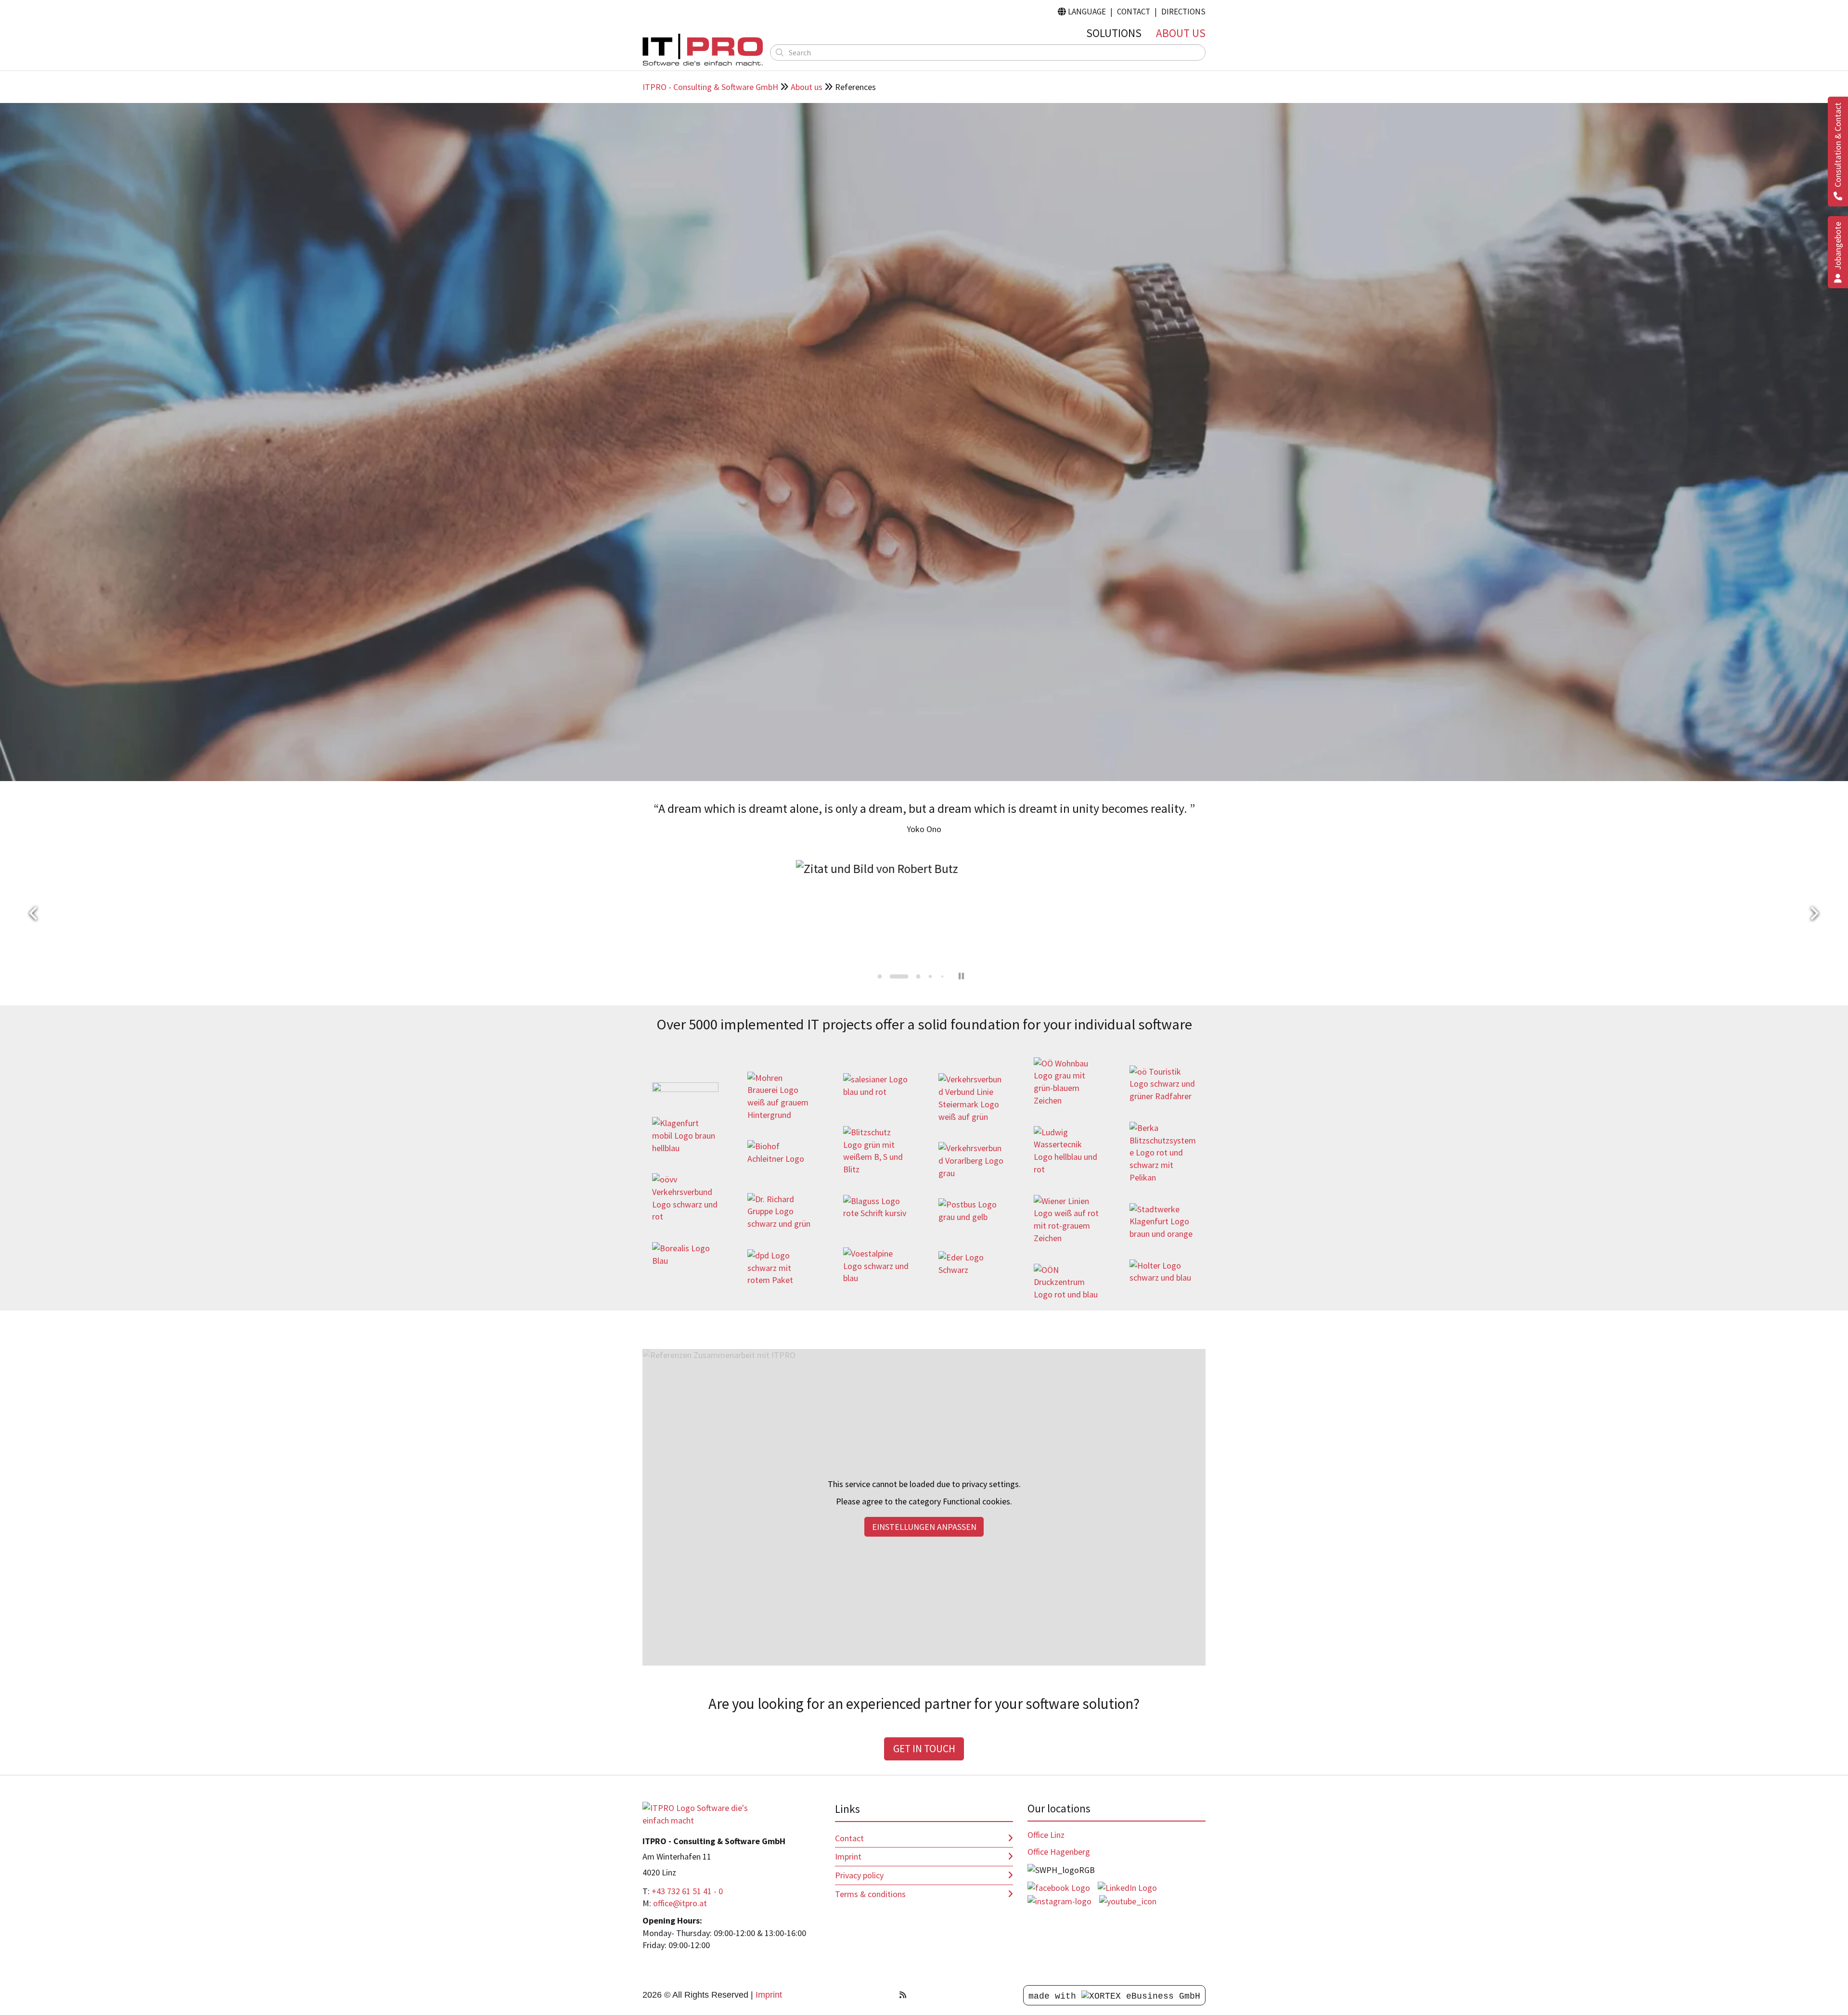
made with (1055, 1996)
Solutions (1114, 33)
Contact (1134, 12)
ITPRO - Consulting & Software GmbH (710, 87)
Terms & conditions (870, 1894)
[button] (34, 914)
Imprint (848, 1856)
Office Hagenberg (1059, 1852)
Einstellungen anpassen (924, 1527)
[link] (685, 1090)
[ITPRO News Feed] (903, 1995)
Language (1082, 12)
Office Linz (1046, 1835)
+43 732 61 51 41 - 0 (687, 1891)
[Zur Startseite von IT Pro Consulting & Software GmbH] (703, 1813)
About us (1181, 33)
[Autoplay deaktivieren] (962, 976)
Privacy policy (859, 1875)
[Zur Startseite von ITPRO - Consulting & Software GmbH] (703, 50)
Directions (1183, 12)
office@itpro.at (680, 1903)
